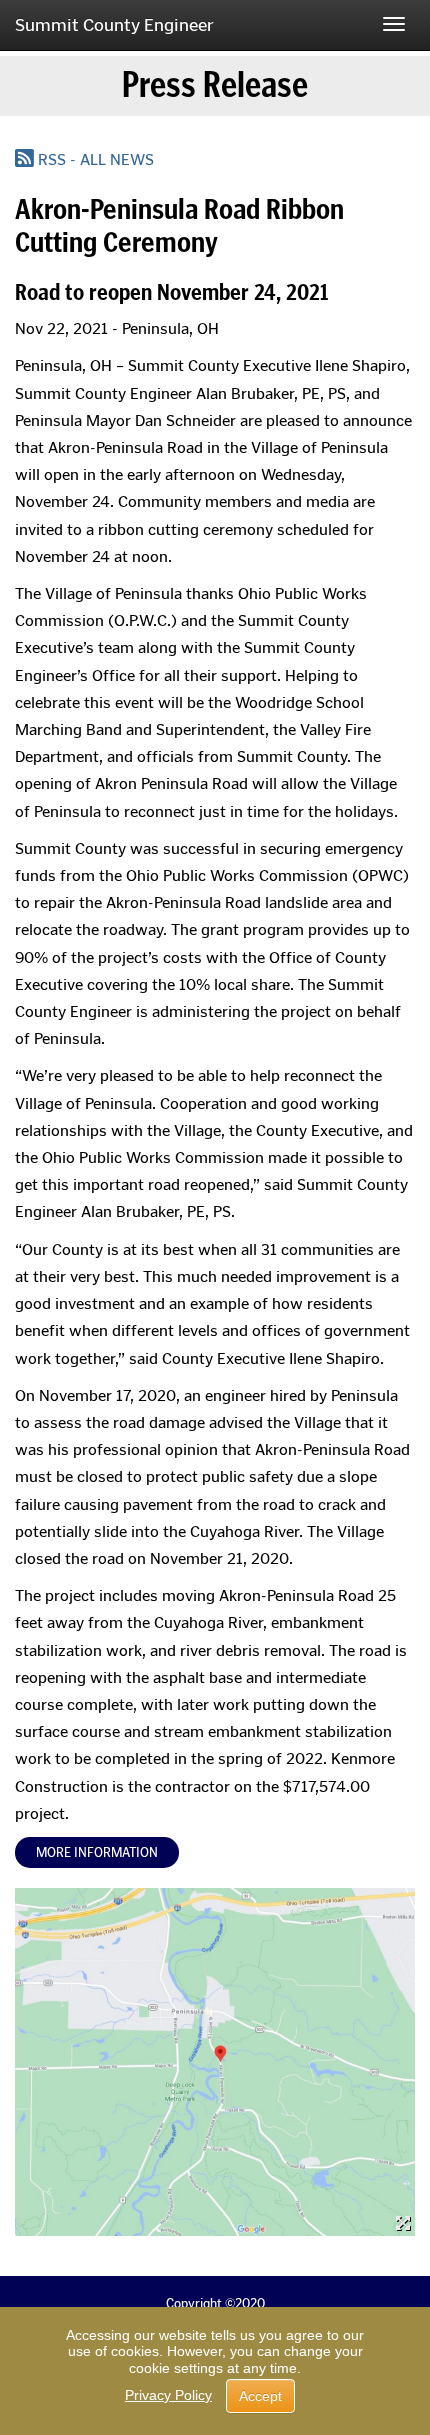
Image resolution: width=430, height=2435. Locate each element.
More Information (97, 1852)
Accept (260, 2396)
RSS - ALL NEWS (94, 159)
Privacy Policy (168, 2395)
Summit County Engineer (114, 25)
